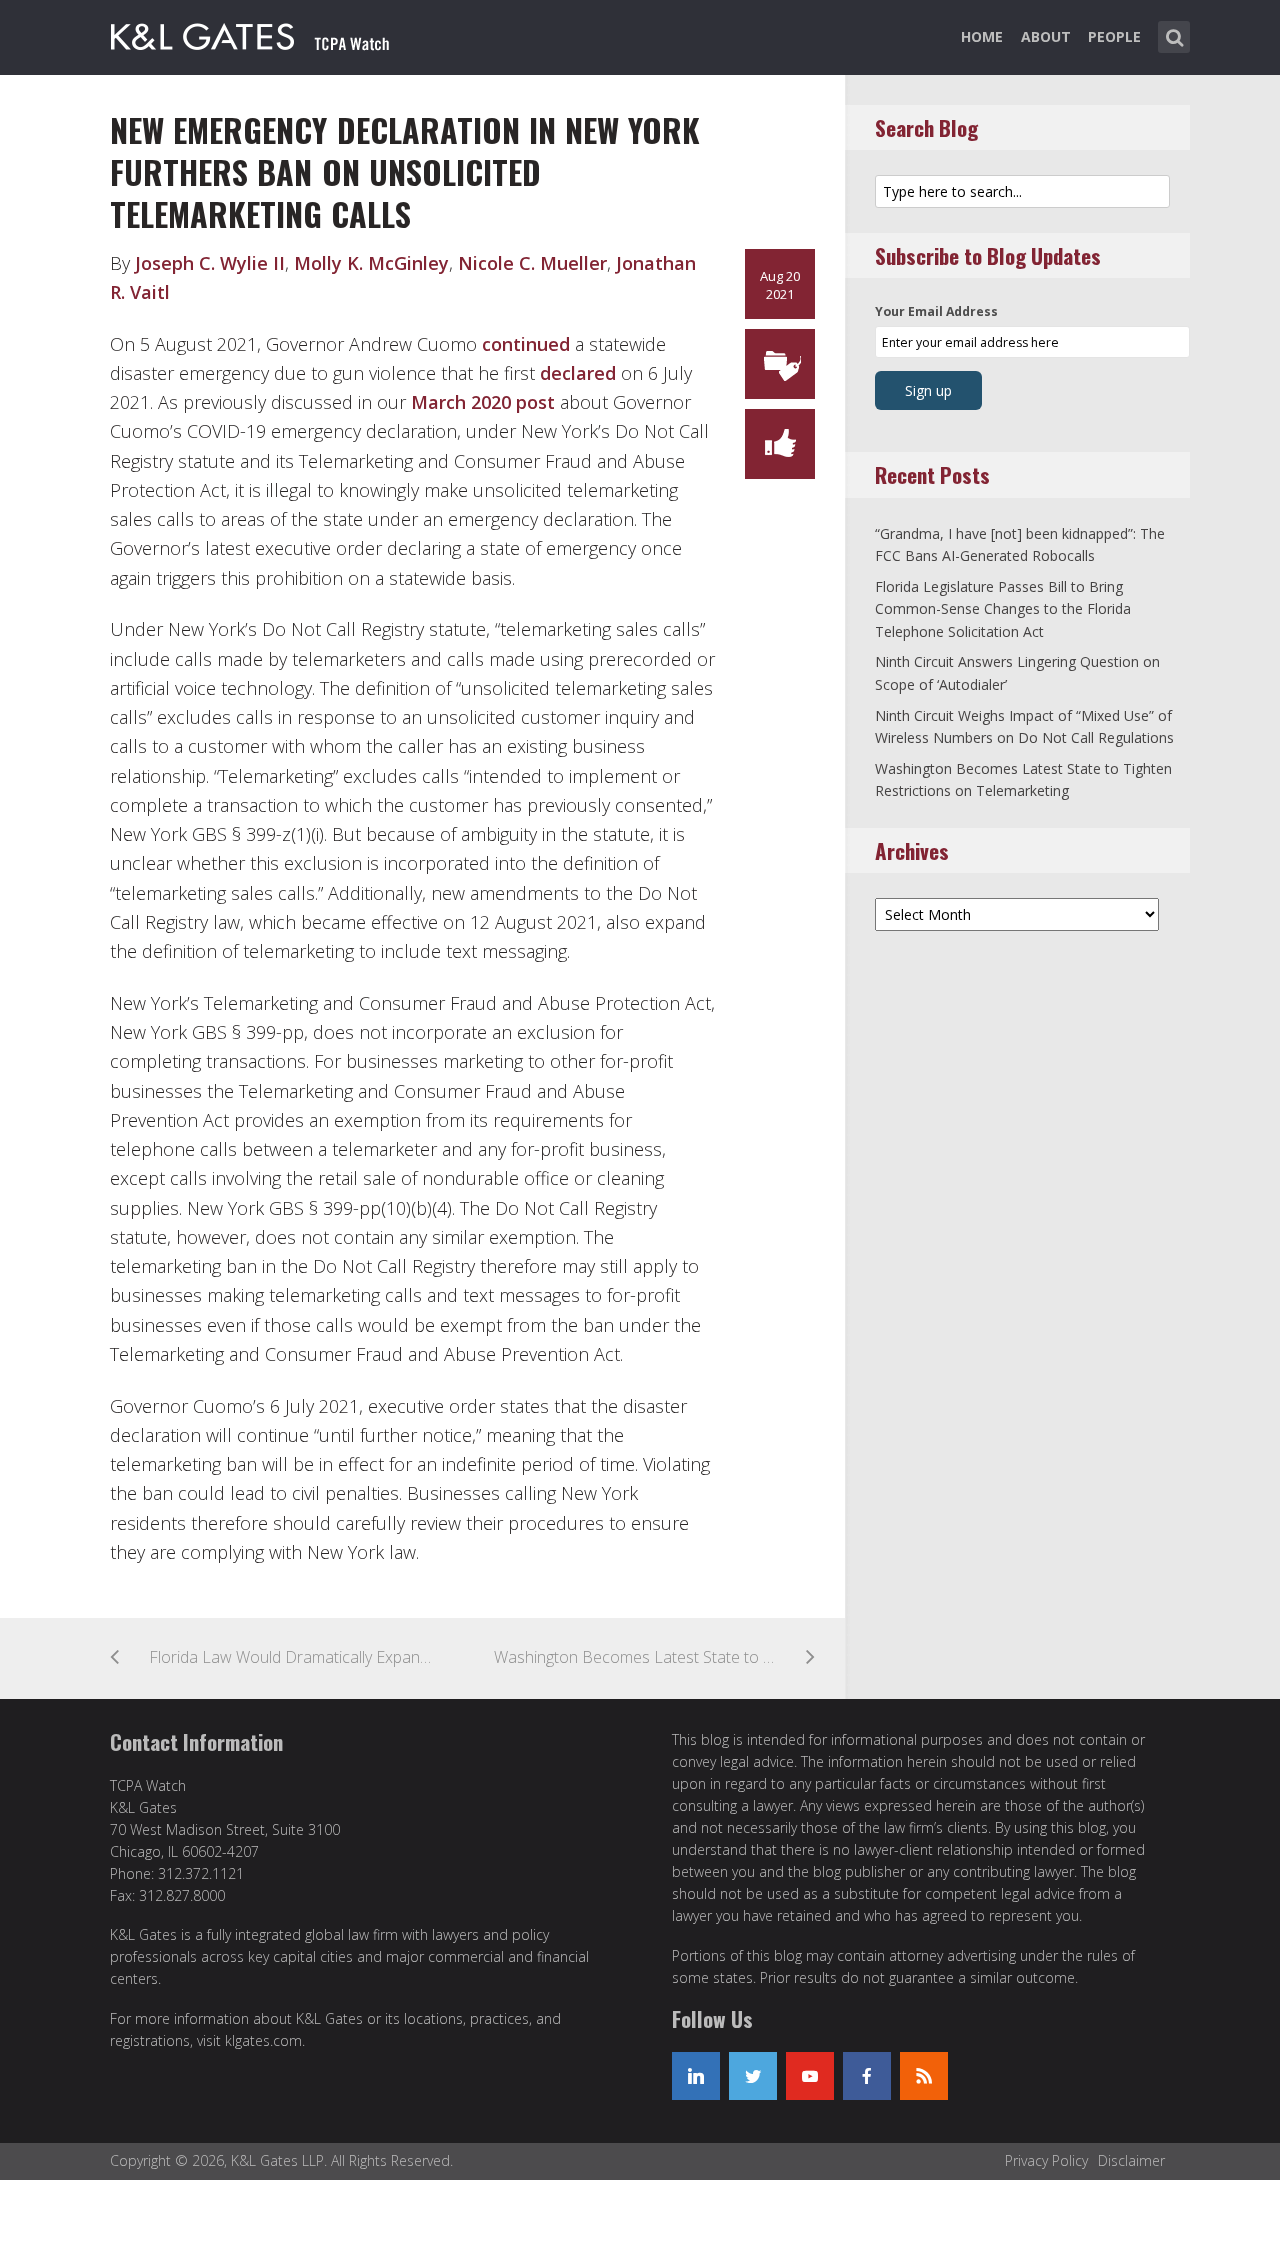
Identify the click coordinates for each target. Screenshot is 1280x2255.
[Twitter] (753, 2076)
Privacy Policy (1046, 2160)
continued (526, 344)
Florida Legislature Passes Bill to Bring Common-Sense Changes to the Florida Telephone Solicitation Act (1003, 609)
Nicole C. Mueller (532, 263)
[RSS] (924, 2076)
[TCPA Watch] (251, 33)
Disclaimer (1131, 2160)
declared (578, 373)
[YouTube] (810, 2076)
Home (982, 36)
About (1046, 36)
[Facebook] (867, 2076)
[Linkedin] (696, 2076)
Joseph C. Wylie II (210, 263)
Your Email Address (936, 311)
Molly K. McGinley (371, 263)
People (1114, 36)
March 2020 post (483, 402)
